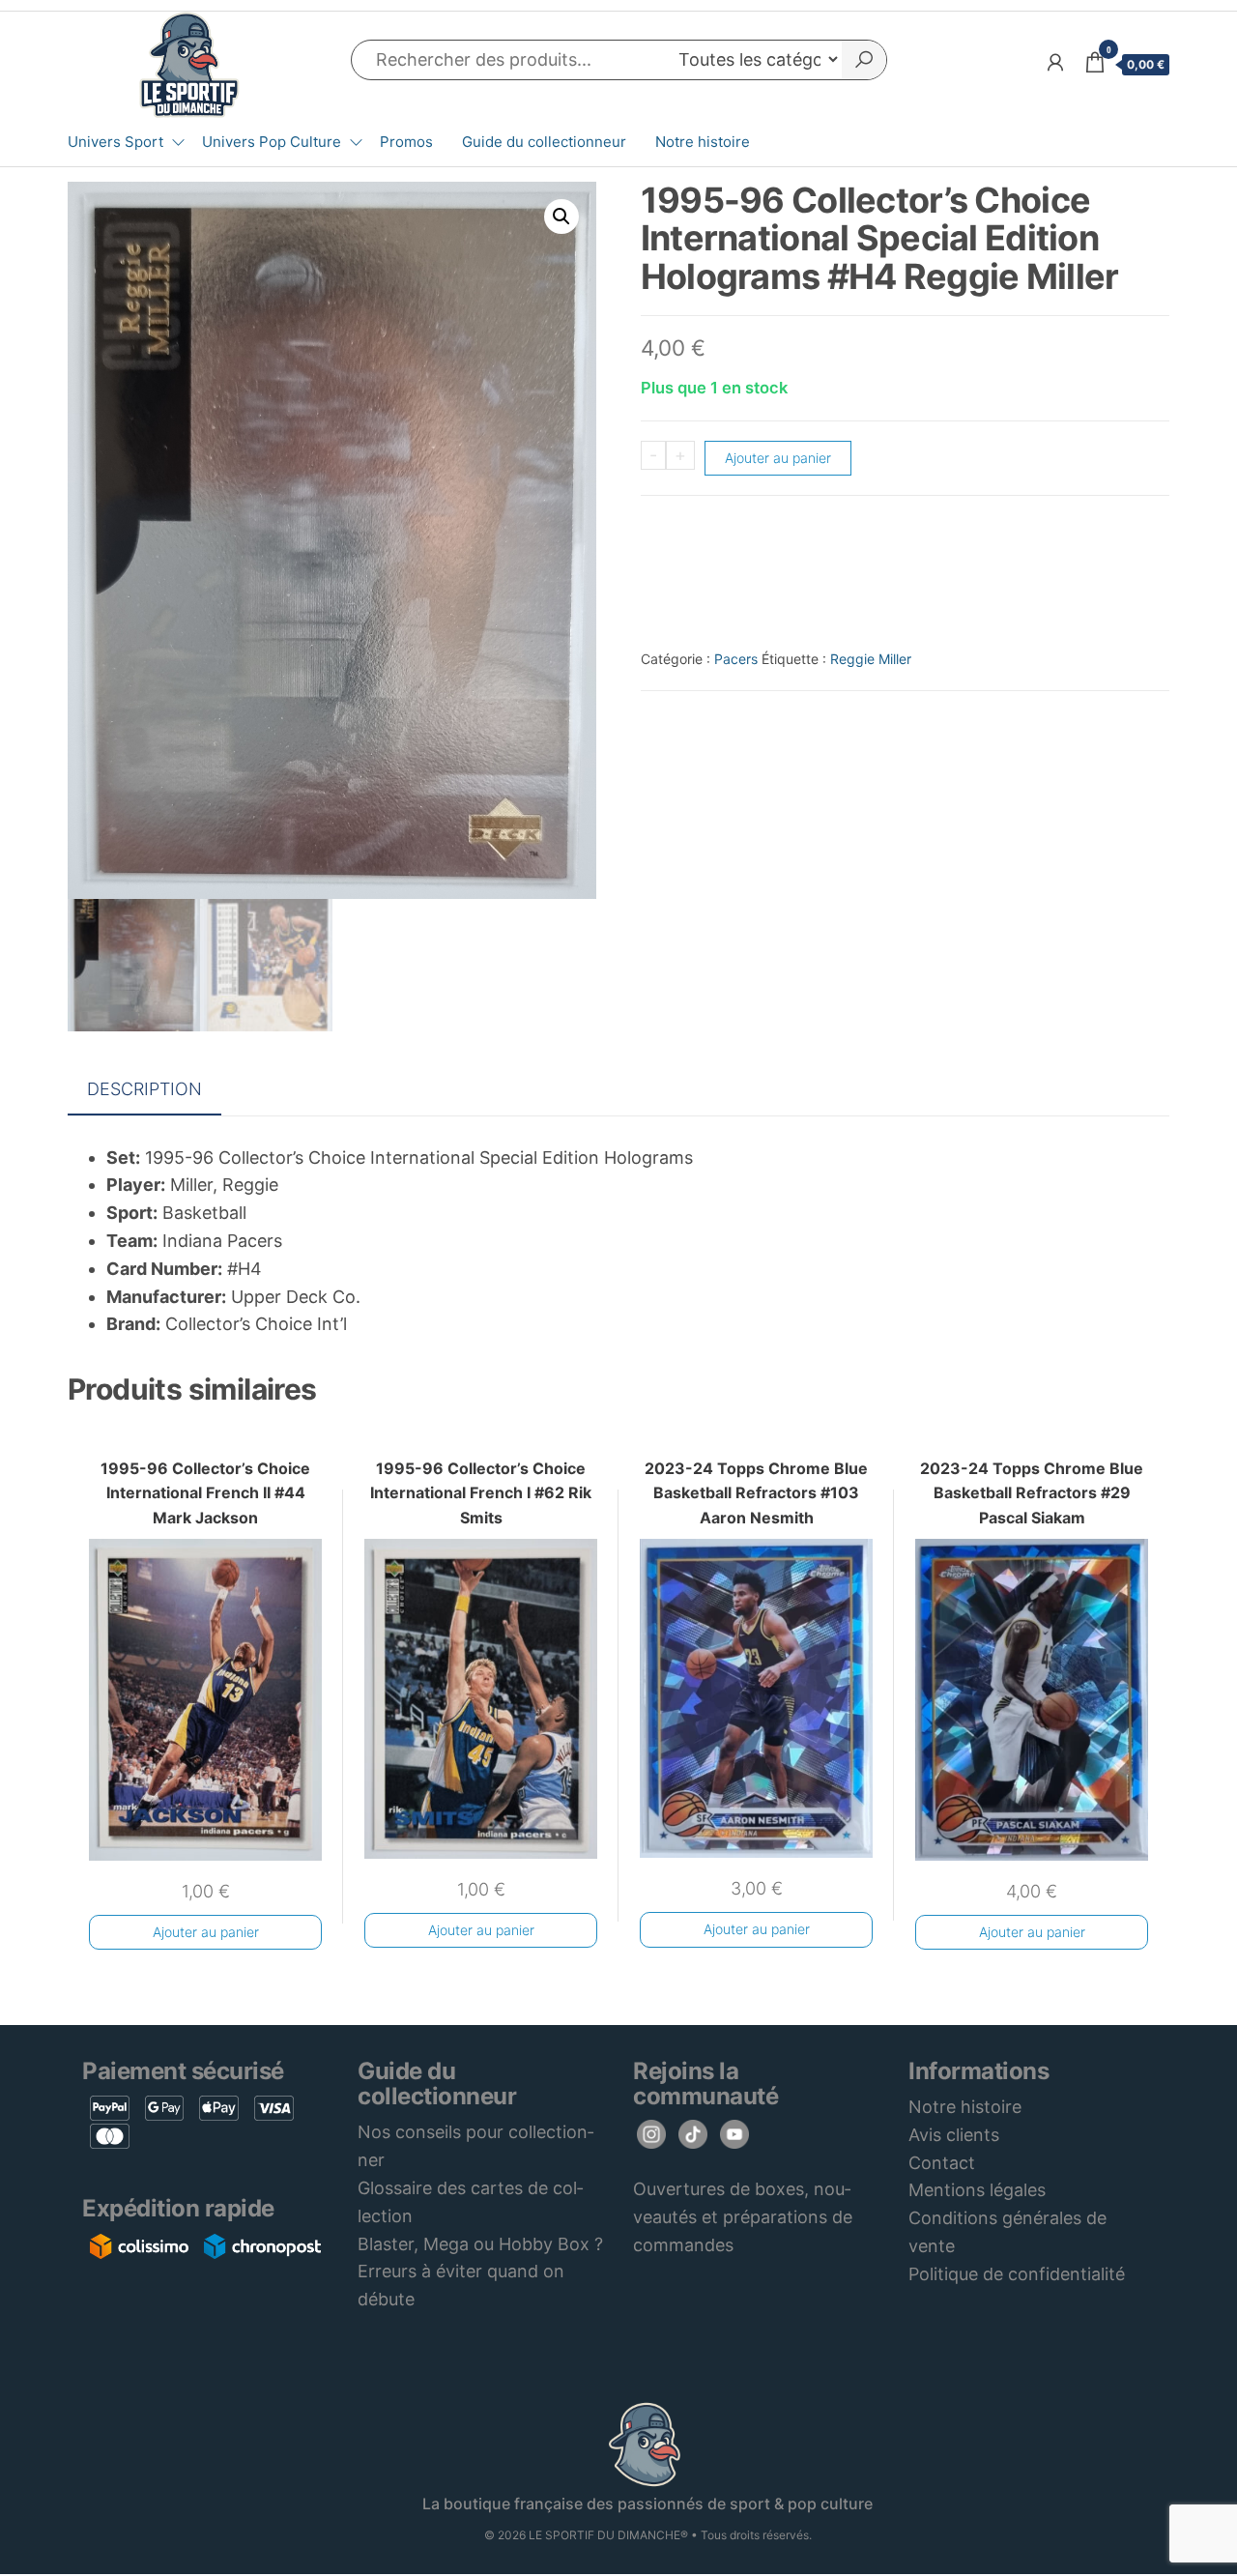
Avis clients (954, 2135)
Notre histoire (703, 142)
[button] (561, 217)
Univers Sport (115, 142)
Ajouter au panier (778, 458)
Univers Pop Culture (272, 142)
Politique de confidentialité (1017, 2274)
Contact (942, 2163)
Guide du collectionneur (544, 142)
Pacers (736, 659)
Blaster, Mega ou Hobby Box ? (480, 2244)
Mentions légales (977, 2190)
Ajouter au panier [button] (206, 1932)
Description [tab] (144, 1089)
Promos (406, 142)
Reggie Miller (871, 659)
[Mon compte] (1055, 62)
